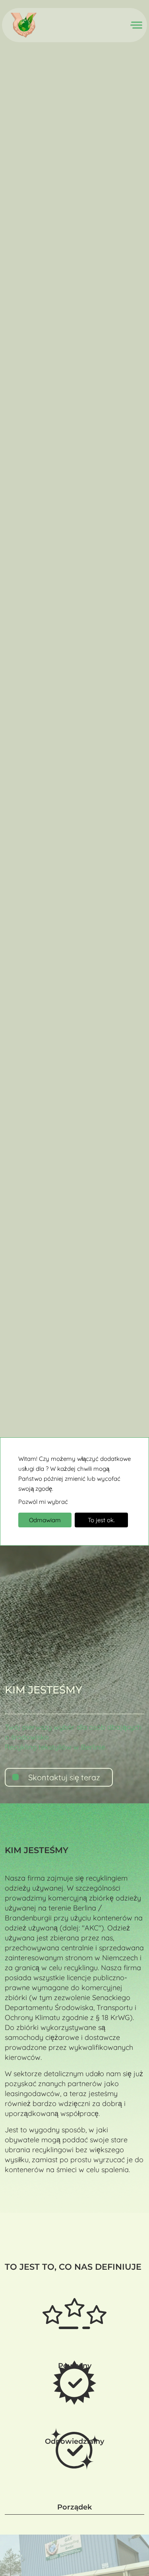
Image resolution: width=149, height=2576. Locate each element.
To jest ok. (101, 1520)
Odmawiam (45, 1520)
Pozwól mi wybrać (43, 1502)
